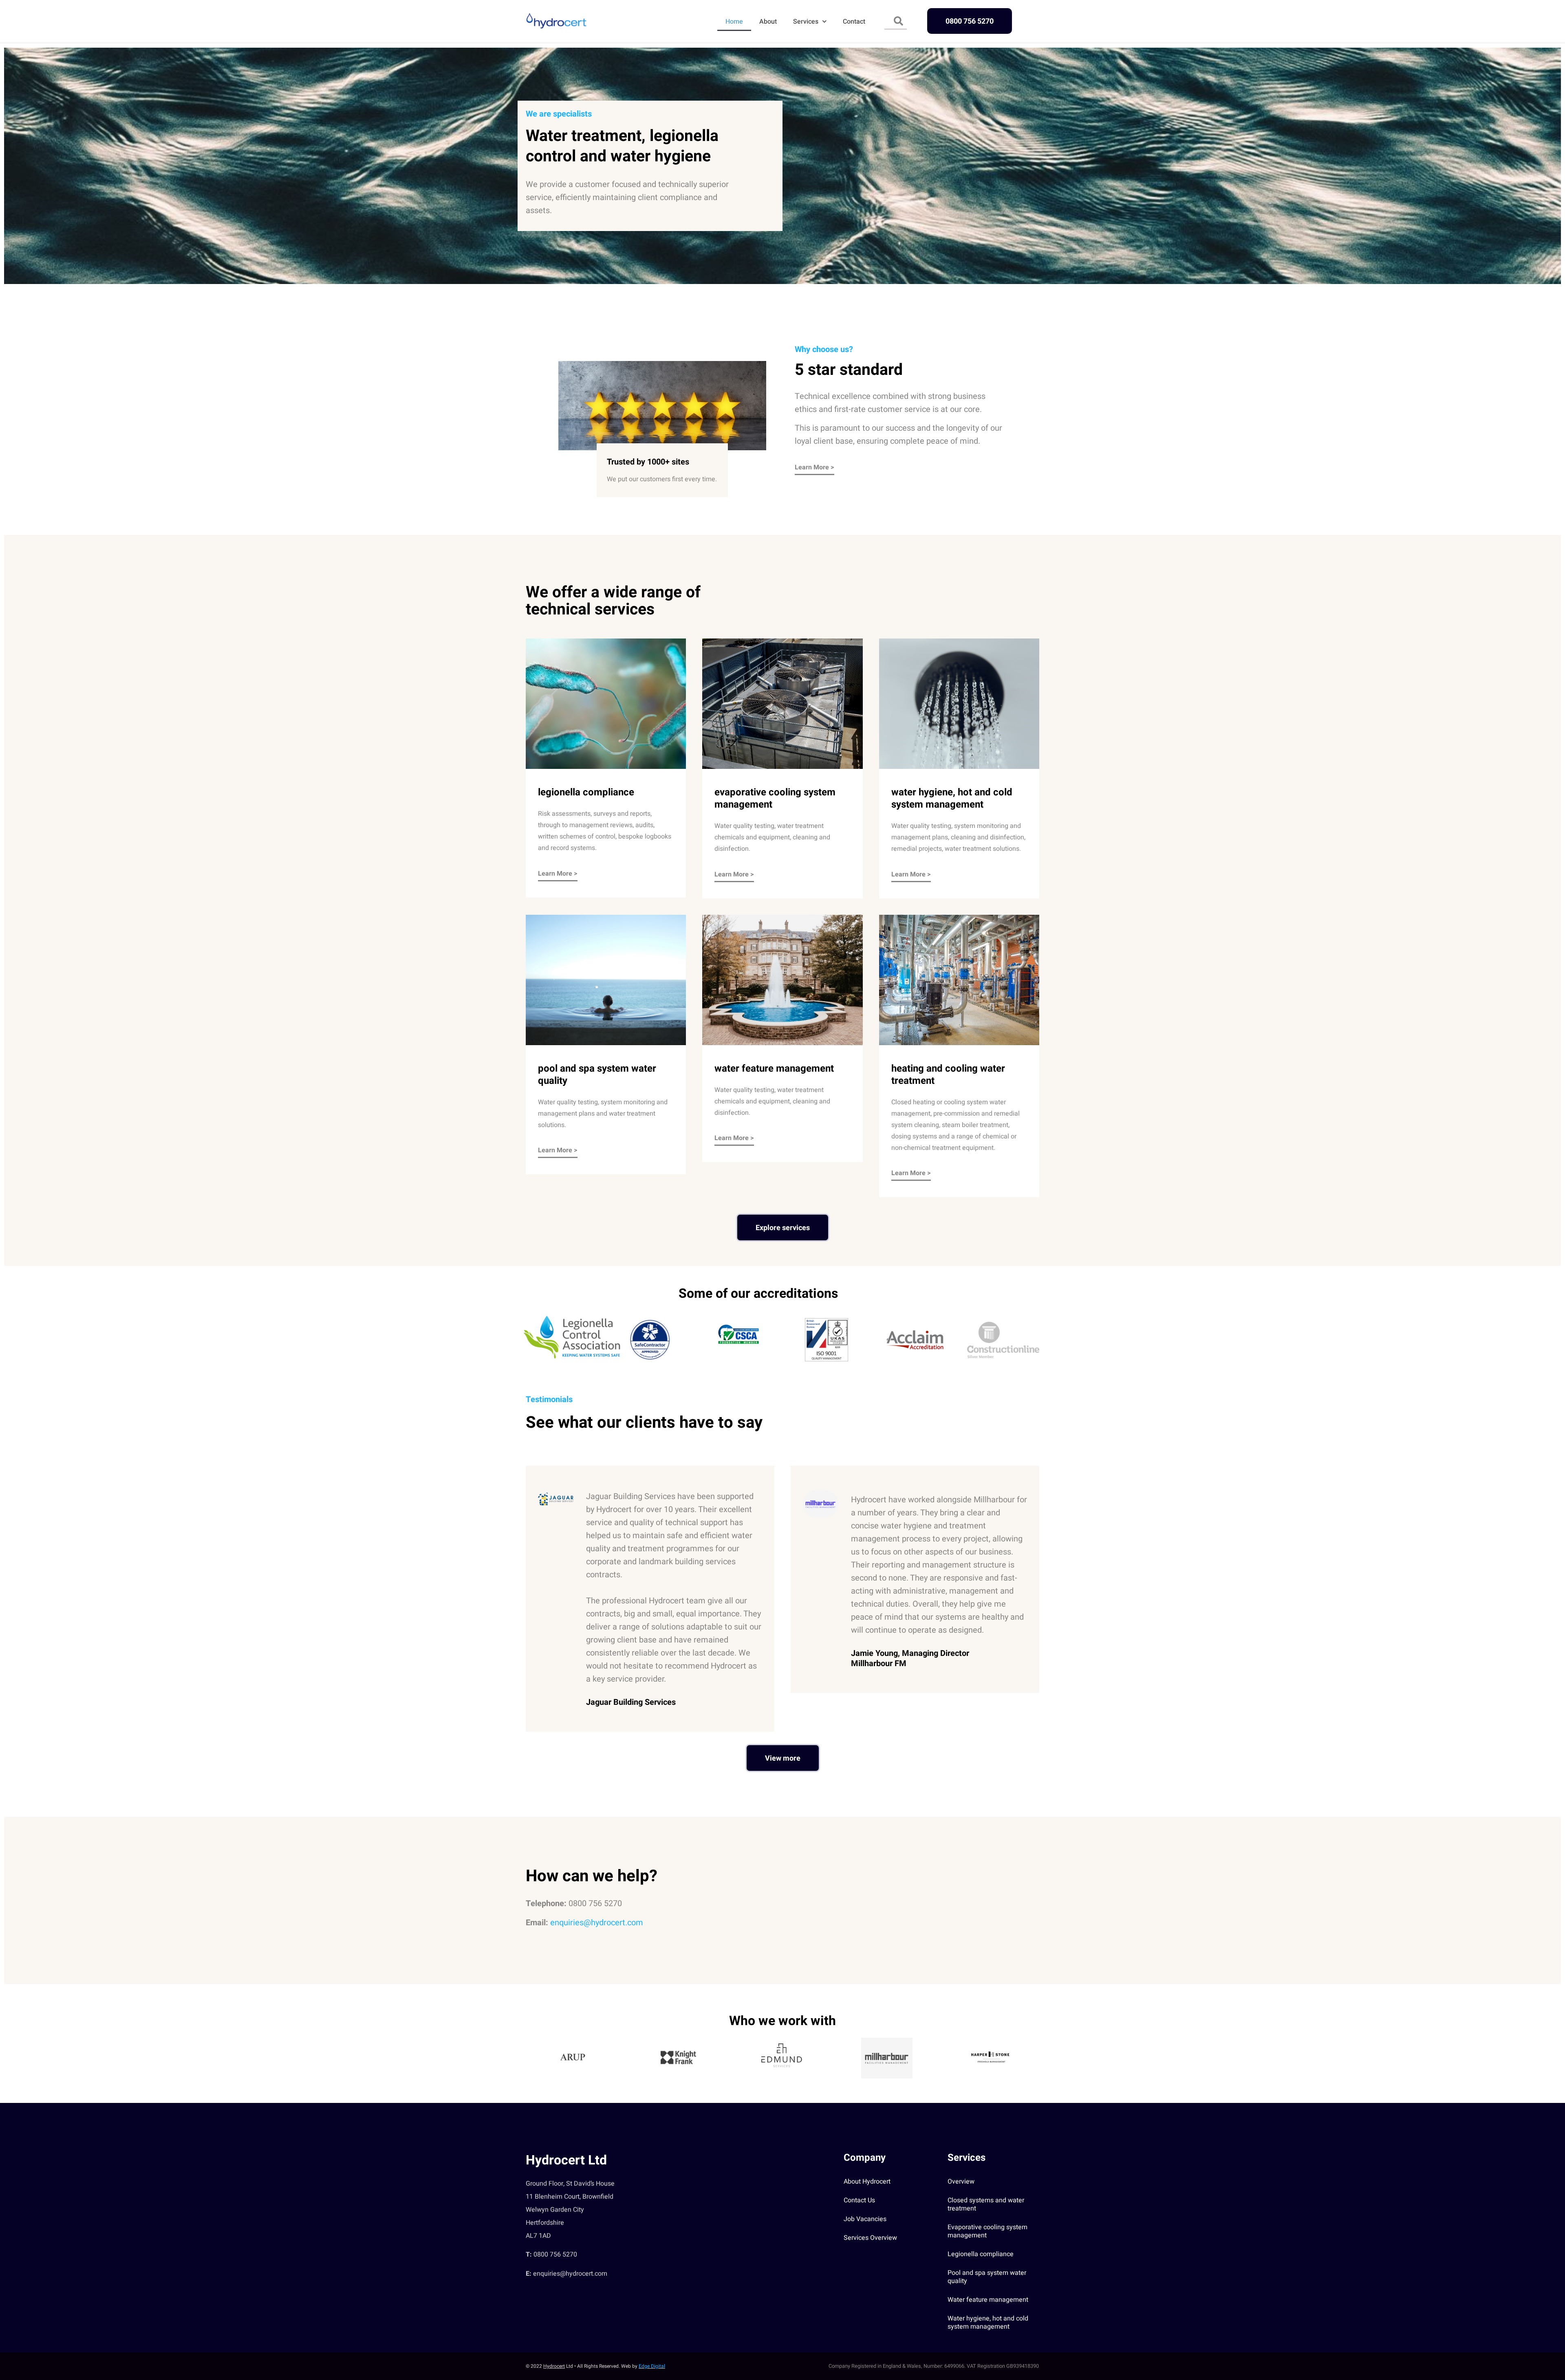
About (768, 22)
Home (734, 22)
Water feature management (988, 2300)
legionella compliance (586, 792)
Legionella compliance (981, 2254)
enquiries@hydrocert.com (597, 1923)
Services (806, 22)
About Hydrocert (867, 2182)
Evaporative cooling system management (987, 2231)
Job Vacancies (865, 2219)
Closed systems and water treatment (986, 2204)
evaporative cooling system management (775, 798)
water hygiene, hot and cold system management (952, 798)
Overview (961, 2182)
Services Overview (870, 2238)
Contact (854, 22)
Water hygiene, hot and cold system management (988, 2323)
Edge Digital (652, 2366)
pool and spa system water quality (597, 1075)
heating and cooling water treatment (948, 1075)
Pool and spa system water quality (987, 2277)
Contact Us (859, 2200)
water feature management (774, 1069)
